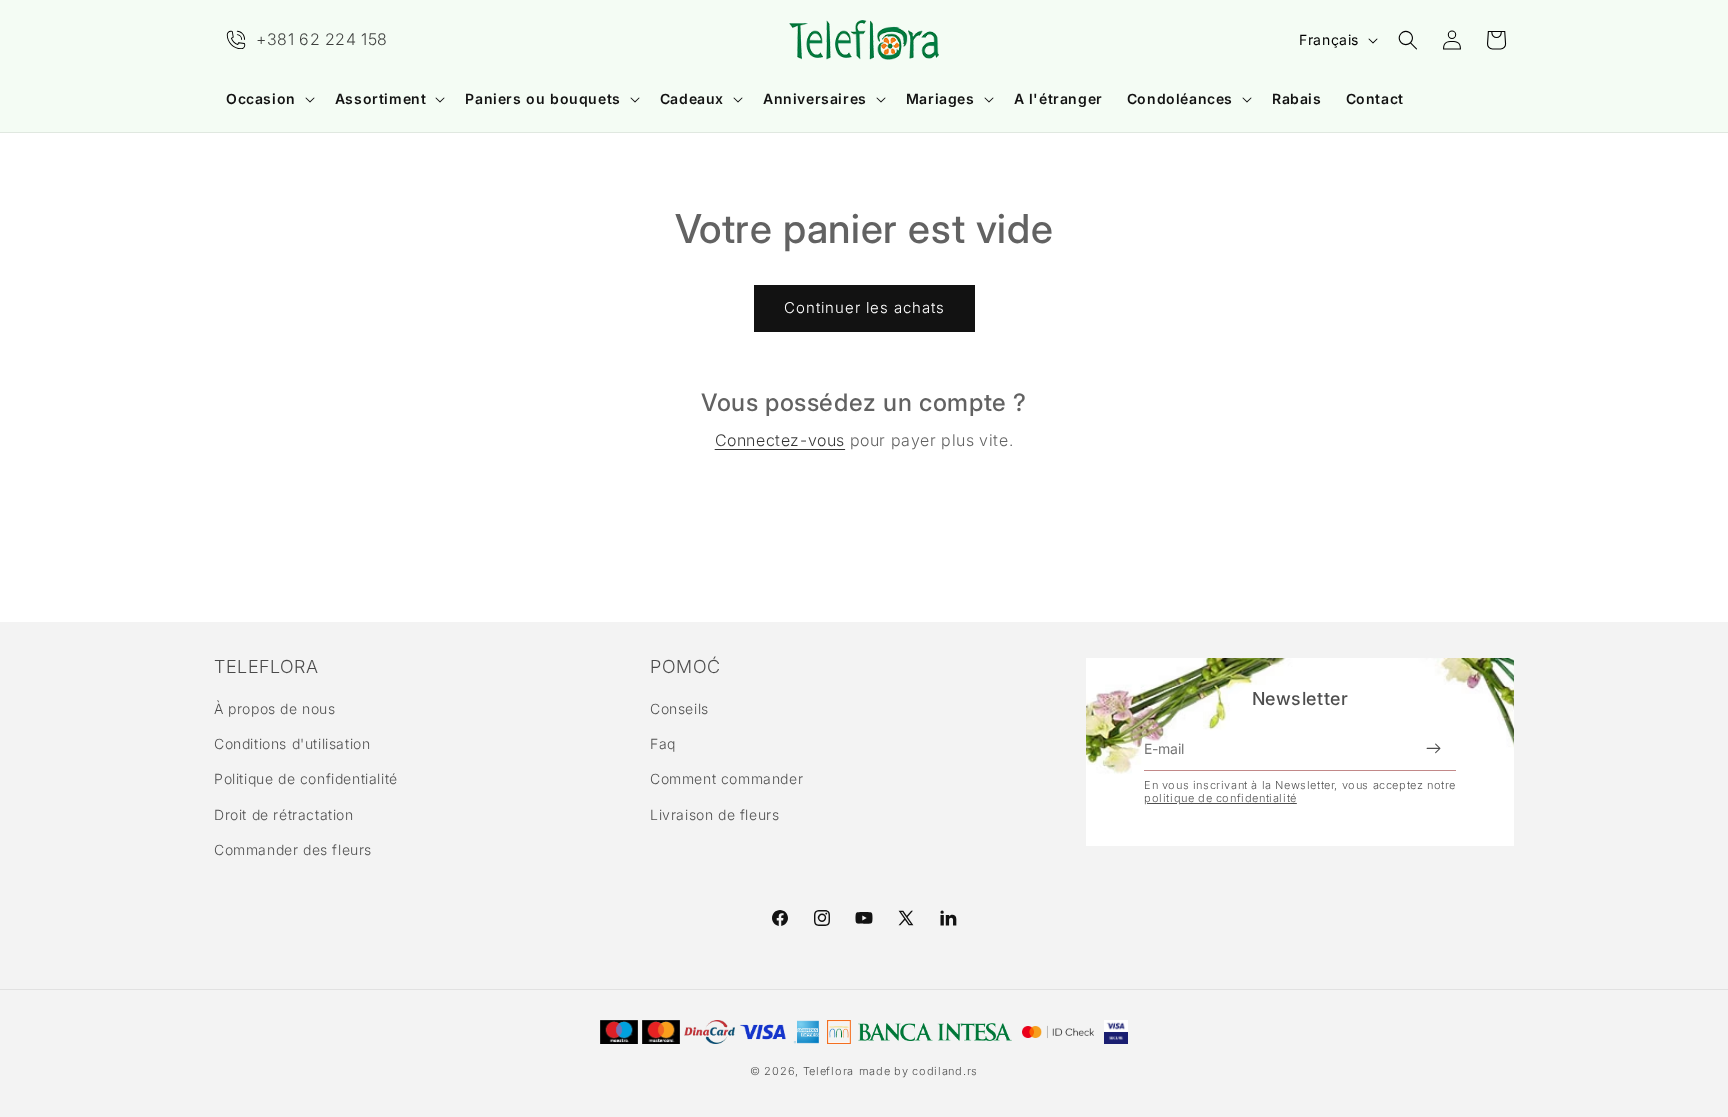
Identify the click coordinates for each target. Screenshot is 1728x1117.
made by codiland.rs (918, 1071)
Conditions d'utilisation (292, 743)
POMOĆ (685, 667)
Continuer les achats (864, 307)
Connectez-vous (780, 440)
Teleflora (828, 1071)
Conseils (679, 708)
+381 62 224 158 (322, 39)
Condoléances (1180, 98)
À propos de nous (275, 708)
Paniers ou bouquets (542, 98)
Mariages (940, 98)
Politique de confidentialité (306, 778)
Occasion (261, 98)
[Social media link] (948, 918)
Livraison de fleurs (714, 814)
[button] (268, 99)
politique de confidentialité (1220, 798)
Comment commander (726, 778)
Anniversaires (815, 98)
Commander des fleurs (293, 849)
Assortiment (381, 98)
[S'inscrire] (1433, 749)
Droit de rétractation (284, 814)
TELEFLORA (266, 667)
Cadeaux (692, 98)
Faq (663, 743)
